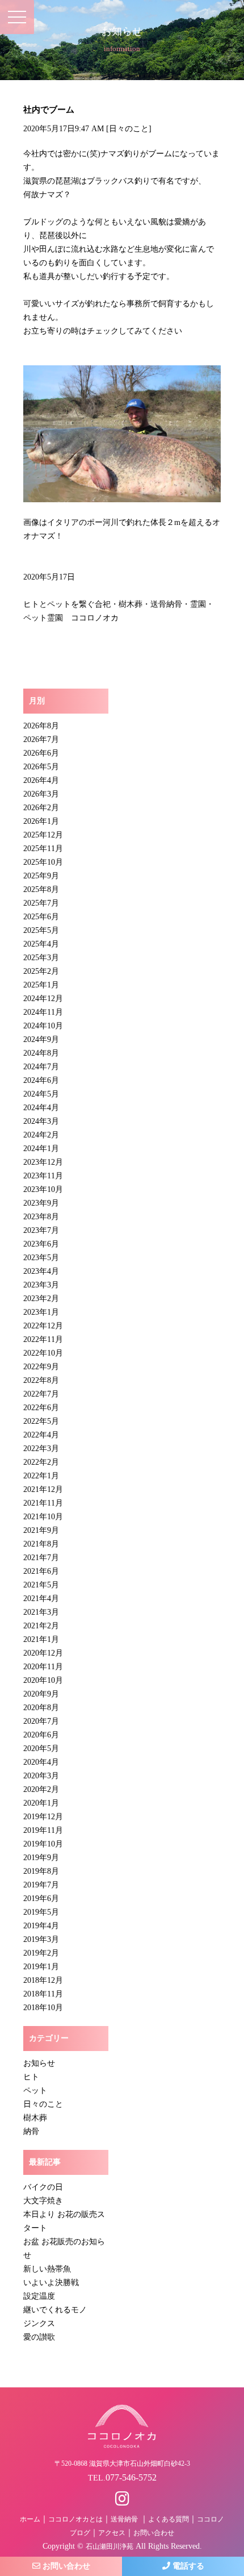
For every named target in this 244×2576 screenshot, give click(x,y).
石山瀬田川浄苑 (110, 2546)
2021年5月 (41, 1585)
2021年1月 (41, 1639)
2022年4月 (41, 1435)
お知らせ (39, 2063)
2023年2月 (41, 1299)
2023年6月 (41, 1244)
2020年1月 (41, 1803)
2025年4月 (41, 944)
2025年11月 (43, 849)
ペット (35, 2091)
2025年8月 (41, 889)
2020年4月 (41, 1762)
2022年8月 (41, 1380)
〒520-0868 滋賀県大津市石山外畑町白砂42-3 (122, 2464)
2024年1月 (41, 1149)
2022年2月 (41, 1462)
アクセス (112, 2533)
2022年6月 (41, 1408)
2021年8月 (41, 1544)
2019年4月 (41, 1926)
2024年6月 (41, 1080)
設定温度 (39, 2296)
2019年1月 (41, 1967)
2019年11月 (43, 1830)
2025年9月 (41, 876)
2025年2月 (41, 971)
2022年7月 (41, 1394)
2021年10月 (43, 1517)
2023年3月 (41, 1285)
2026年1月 (41, 821)
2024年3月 (41, 1121)
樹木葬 (35, 2118)
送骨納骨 (124, 2519)
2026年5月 (41, 767)
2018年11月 (43, 1994)
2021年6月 (41, 1571)
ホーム (30, 2519)
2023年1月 (41, 1312)
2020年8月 (41, 1708)
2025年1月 (41, 985)
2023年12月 (43, 1162)
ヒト (31, 2077)
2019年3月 (41, 1939)
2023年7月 (41, 1230)
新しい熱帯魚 (47, 2269)
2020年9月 (41, 1694)
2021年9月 (41, 1530)
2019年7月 (41, 1885)
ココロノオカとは (75, 2519)
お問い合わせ (154, 2533)
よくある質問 (169, 2519)
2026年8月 (41, 726)
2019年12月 (43, 1817)
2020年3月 (41, 1776)
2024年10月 (43, 1026)
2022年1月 (41, 1476)
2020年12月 (43, 1653)
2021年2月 (41, 1626)
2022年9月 (41, 1367)
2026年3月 (41, 794)
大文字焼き (43, 2201)
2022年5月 (41, 1421)
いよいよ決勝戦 (51, 2283)
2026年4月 (41, 780)
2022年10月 (43, 1353)
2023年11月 (43, 1176)
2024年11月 (43, 1012)
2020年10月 (43, 1680)
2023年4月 (41, 1271)
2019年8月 (41, 1871)
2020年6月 (41, 1735)
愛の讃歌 (39, 2337)
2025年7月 (41, 903)
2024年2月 (41, 1135)
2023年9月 (41, 1203)
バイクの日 (43, 2187)
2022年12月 (43, 1326)
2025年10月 (43, 862)
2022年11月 (43, 1339)
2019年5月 (41, 1912)
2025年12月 (43, 835)
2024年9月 (41, 1039)
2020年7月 (41, 1721)
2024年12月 (43, 999)
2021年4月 (41, 1598)
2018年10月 (43, 2008)
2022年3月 (41, 1449)
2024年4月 (41, 1108)
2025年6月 (41, 917)
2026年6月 (41, 753)
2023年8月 (41, 1217)
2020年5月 (41, 1748)
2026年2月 (41, 808)
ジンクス (39, 2323)
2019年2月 (41, 1953)
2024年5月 (41, 1094)
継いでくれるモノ (55, 2310)
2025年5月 (41, 930)
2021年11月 (43, 1503)
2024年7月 (41, 1067)
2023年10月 (43, 1189)
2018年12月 (43, 1980)
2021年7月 (41, 1558)
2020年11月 (43, 1667)
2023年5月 (41, 1258)
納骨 (31, 2131)
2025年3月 (41, 958)
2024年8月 (41, 1053)
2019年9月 (41, 1858)
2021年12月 (43, 1489)
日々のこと (129, 129)
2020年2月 (41, 1789)
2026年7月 (41, 739)
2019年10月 (43, 1844)
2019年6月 (41, 1898)
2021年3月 (41, 1612)
